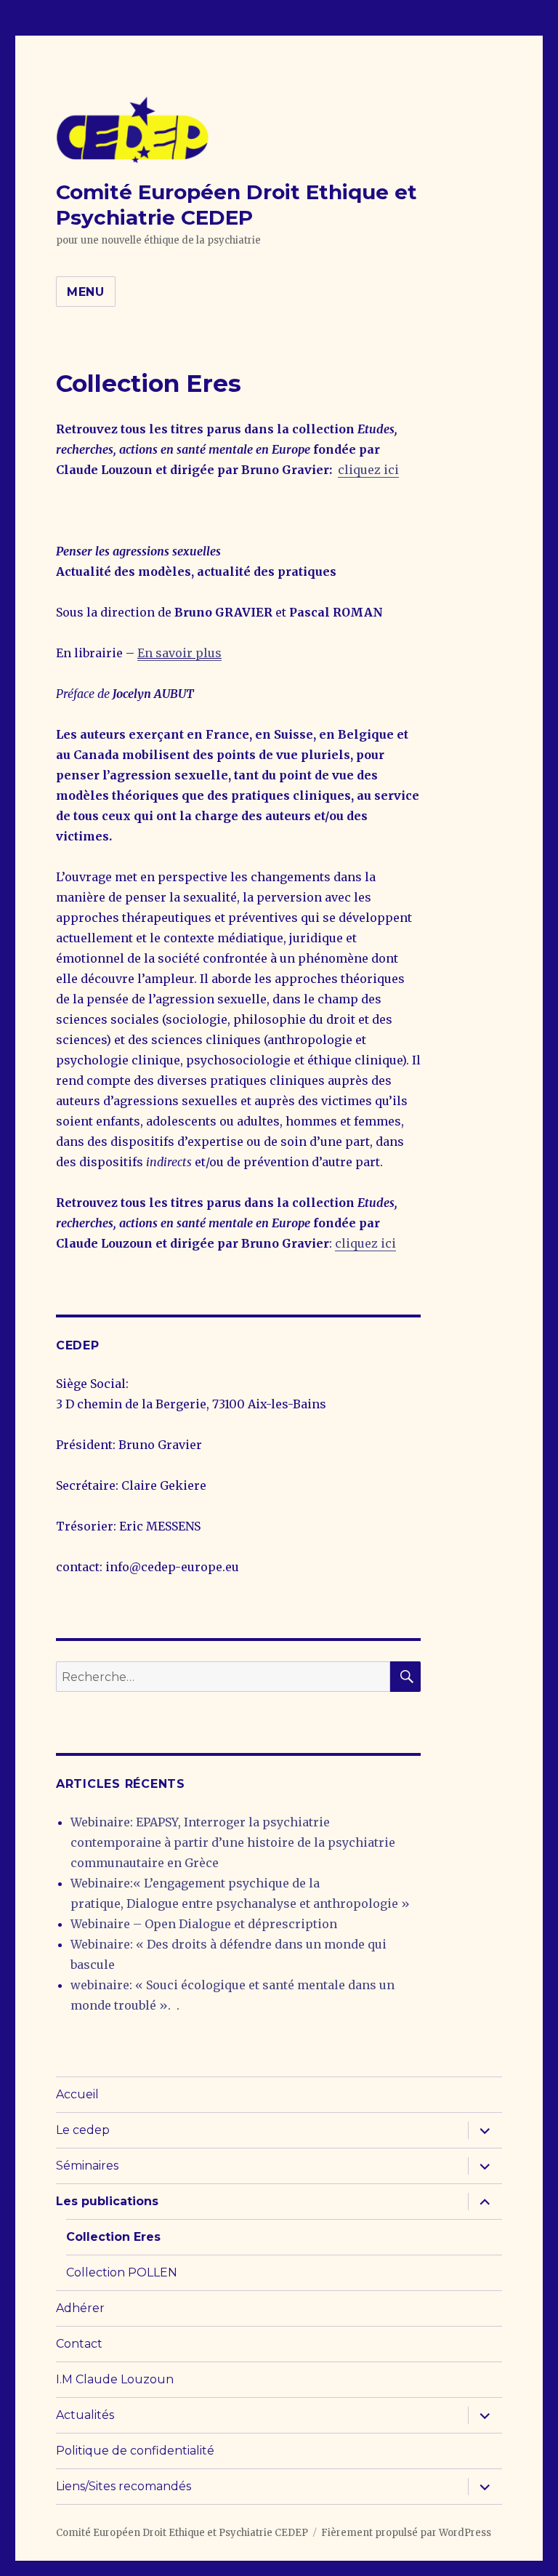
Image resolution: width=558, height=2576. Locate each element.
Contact (79, 2344)
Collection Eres (113, 2237)
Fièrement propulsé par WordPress (406, 2533)
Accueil (77, 2094)
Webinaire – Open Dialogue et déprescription (204, 1924)
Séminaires (87, 2166)
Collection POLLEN (122, 2272)
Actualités (85, 2415)
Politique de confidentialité (135, 2451)
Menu (86, 292)
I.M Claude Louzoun (115, 2379)
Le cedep (83, 2130)
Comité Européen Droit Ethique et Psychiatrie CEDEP (236, 205)
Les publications (107, 2201)
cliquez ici (368, 470)
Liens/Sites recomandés (124, 2486)
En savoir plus (179, 653)
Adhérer (80, 2308)
